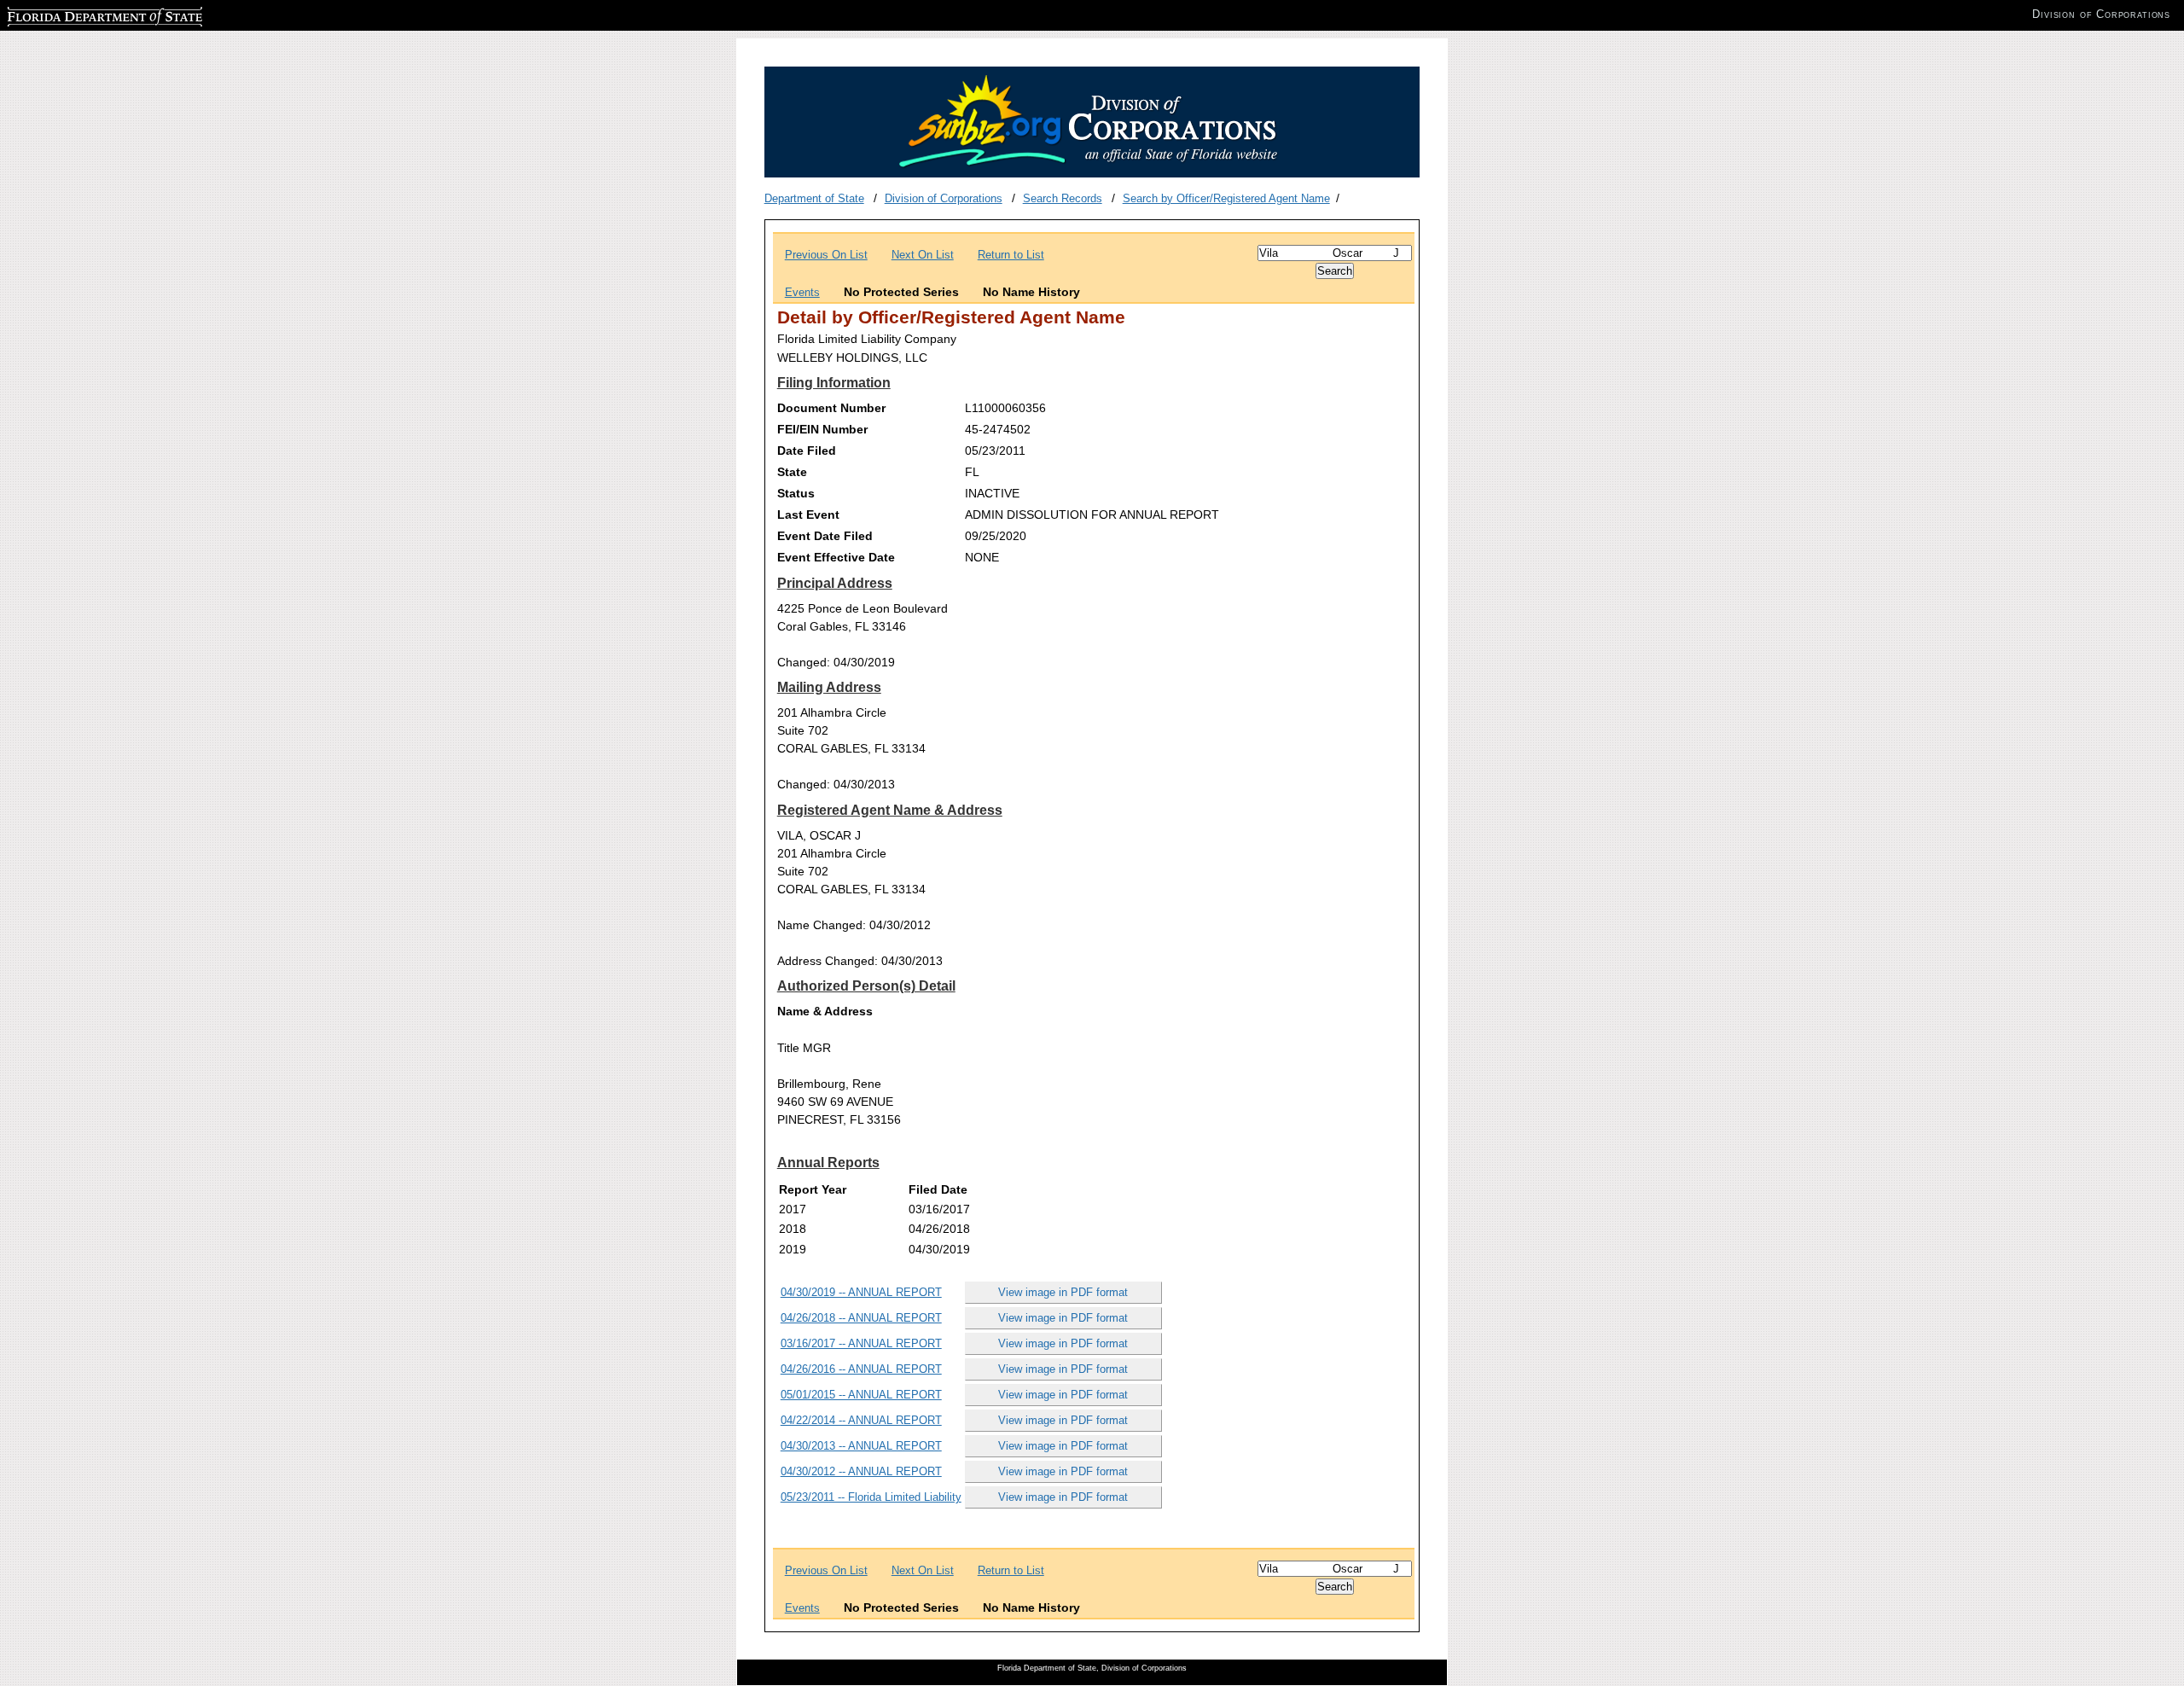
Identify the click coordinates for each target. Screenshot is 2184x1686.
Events (802, 292)
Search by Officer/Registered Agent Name (1226, 198)
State (792, 472)
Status (796, 493)
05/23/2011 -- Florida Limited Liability (871, 1497)
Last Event (808, 515)
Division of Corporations (944, 198)
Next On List (923, 255)
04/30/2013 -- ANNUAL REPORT (861, 1446)
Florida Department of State (75, 14)
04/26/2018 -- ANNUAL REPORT (861, 1318)
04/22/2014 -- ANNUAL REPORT (861, 1420)
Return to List (1011, 255)
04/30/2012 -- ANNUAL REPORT (861, 1471)
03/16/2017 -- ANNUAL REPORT (861, 1343)
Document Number (831, 408)
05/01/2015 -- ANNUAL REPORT (861, 1395)
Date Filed (807, 451)
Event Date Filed (825, 536)
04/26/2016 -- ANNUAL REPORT (861, 1369)
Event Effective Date (836, 557)
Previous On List (826, 255)
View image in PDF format (1063, 1292)
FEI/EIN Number (822, 429)
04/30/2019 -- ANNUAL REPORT (861, 1292)
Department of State (814, 198)
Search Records (1063, 198)
